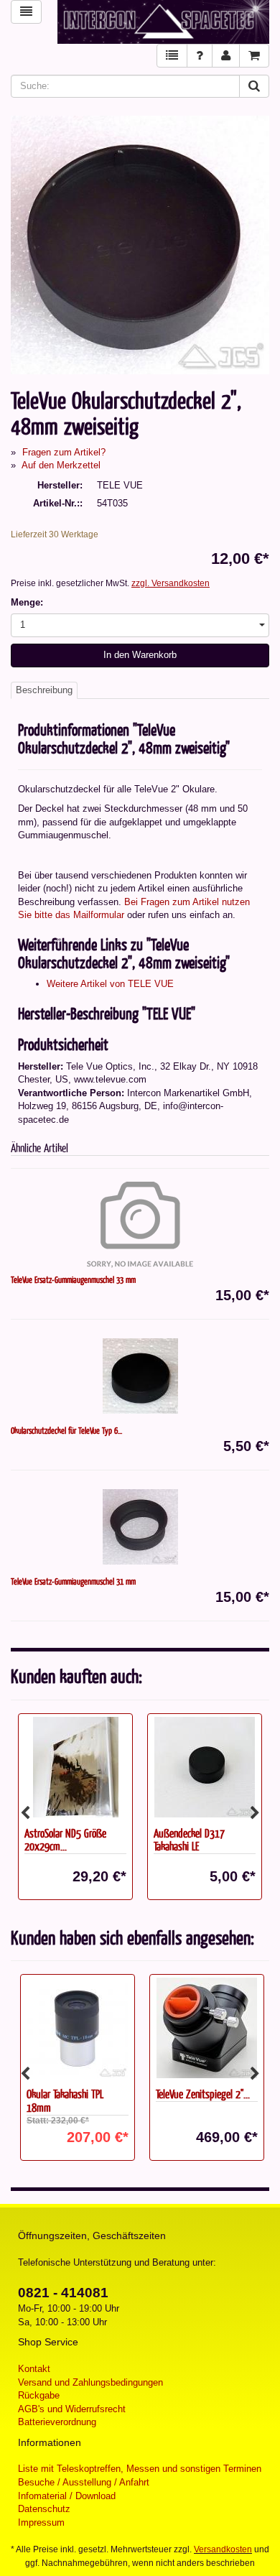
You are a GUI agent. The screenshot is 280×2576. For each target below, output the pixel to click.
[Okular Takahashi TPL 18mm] (75, 2028)
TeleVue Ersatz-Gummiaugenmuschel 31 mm (73, 1581)
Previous (25, 1813)
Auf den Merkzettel (61, 465)
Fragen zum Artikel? (64, 452)
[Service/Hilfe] (200, 56)
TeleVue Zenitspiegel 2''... (201, 2094)
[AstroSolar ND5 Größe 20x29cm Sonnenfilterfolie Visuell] (75, 1767)
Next (255, 1813)
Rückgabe (39, 2395)
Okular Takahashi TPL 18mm (63, 2100)
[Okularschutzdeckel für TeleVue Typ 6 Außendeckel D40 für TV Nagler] (140, 1376)
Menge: (27, 602)
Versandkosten (223, 2549)
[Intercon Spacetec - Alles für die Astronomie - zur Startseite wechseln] (163, 22)
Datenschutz (44, 2509)
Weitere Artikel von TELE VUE (110, 984)
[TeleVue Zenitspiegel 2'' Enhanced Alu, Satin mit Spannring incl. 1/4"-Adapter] (205, 2028)
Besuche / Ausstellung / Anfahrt (84, 2482)
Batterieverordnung (57, 2422)
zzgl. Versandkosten (171, 583)
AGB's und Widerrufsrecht (72, 2409)
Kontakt (34, 2369)
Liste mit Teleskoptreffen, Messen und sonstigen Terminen (140, 2469)
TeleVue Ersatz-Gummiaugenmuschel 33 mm (73, 1279)
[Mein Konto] (226, 56)
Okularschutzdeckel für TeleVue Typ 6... (66, 1430)
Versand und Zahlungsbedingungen (90, 2382)
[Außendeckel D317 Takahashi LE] (205, 1767)
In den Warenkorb (140, 655)
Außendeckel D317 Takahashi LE (189, 1840)
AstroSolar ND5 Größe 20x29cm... (65, 1840)
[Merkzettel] (172, 56)
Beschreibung (44, 690)
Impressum (41, 2522)
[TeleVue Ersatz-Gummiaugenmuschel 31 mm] (140, 1526)
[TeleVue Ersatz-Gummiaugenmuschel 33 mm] (140, 1225)
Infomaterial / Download (67, 2496)
